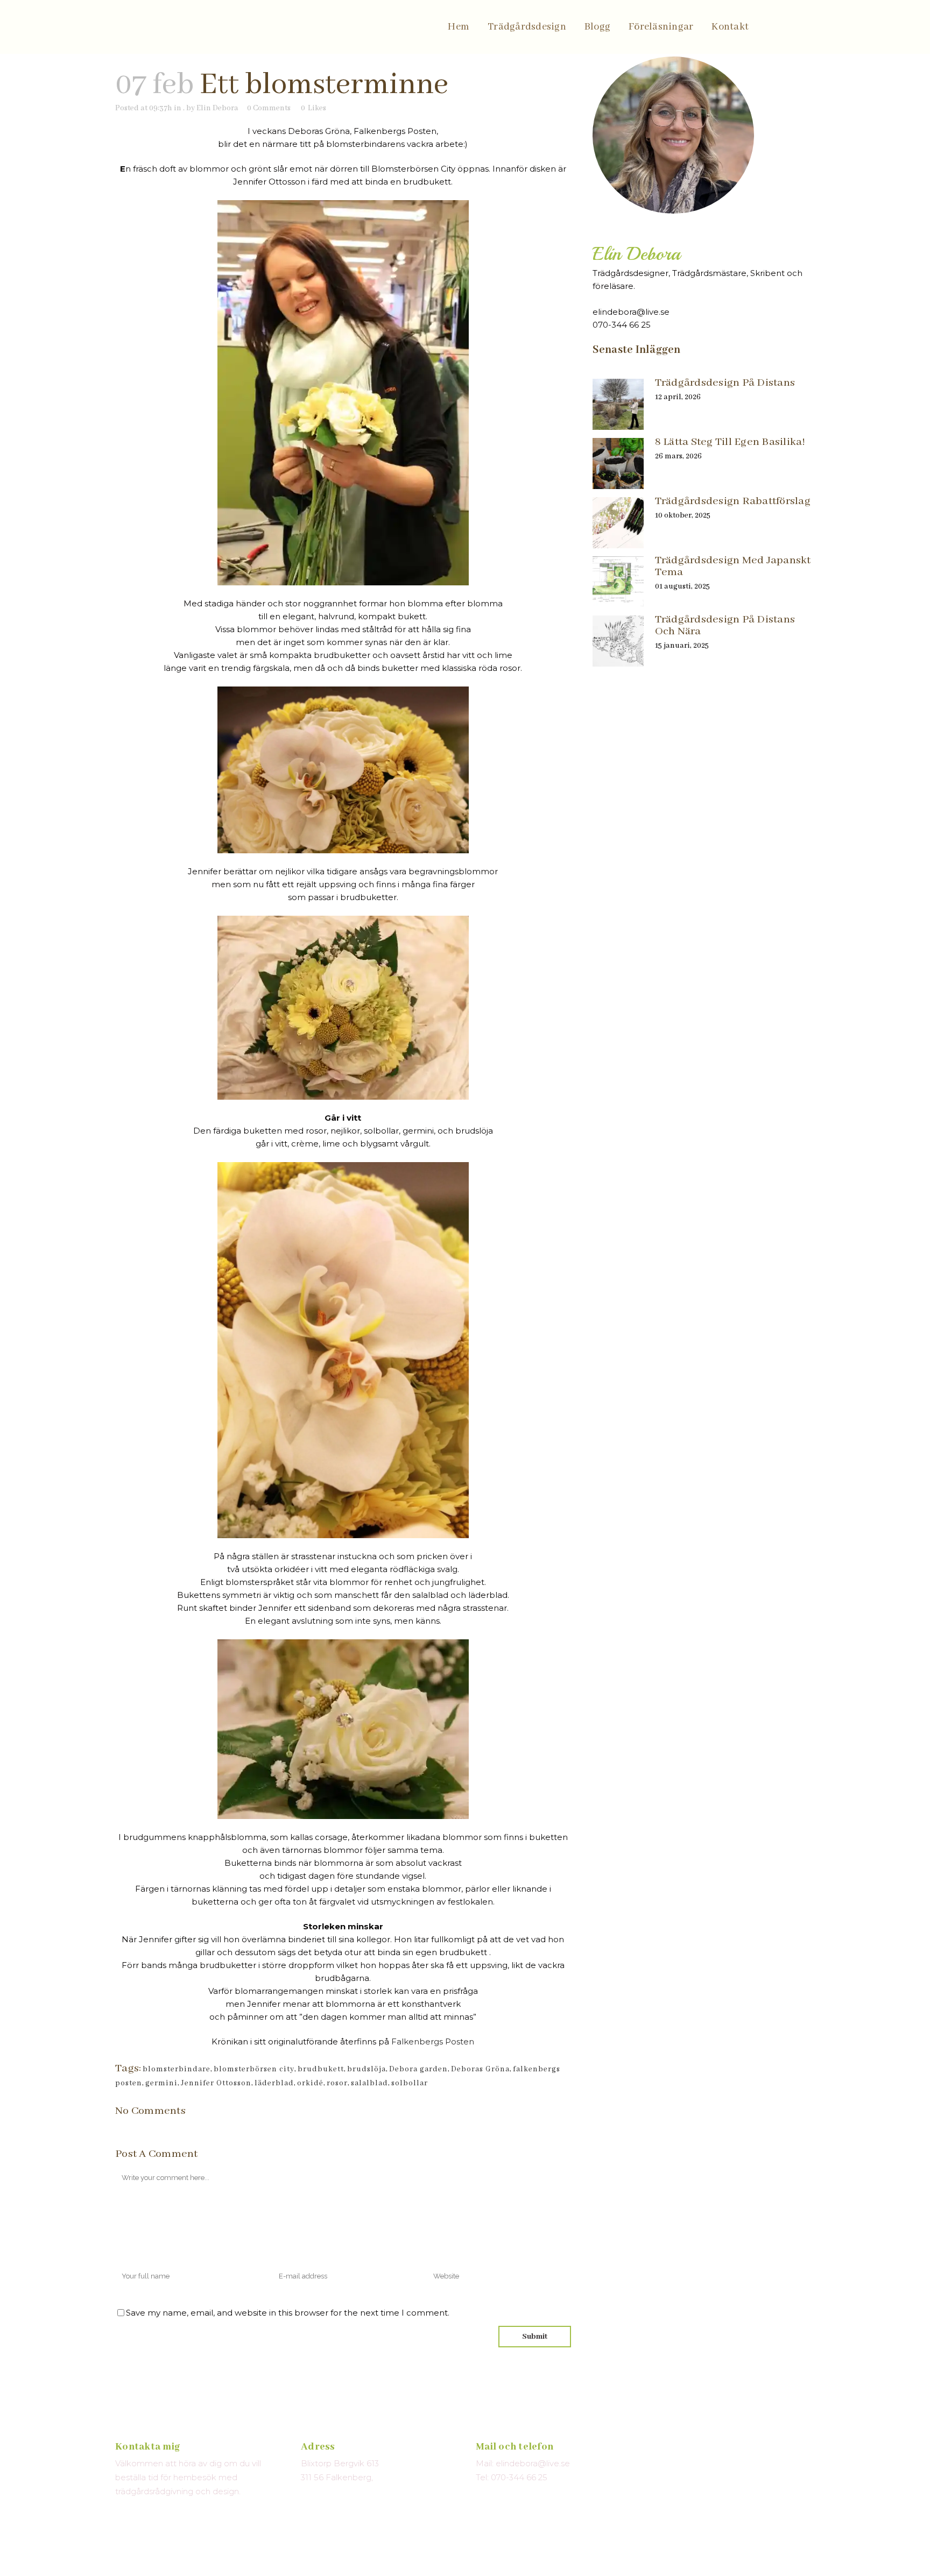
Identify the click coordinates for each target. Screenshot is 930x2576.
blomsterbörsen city (254, 2069)
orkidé (310, 2083)
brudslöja (367, 2069)
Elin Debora (217, 108)
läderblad (274, 2083)
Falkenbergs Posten (433, 2041)
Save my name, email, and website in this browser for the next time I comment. (288, 2313)
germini (161, 2083)
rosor (337, 2083)
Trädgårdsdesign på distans (725, 383)
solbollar (410, 2083)
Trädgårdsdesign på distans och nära (725, 625)
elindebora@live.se (631, 312)
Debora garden (418, 2069)
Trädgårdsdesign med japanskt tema (733, 566)
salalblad (369, 2083)
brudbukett (321, 2069)
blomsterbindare (177, 2069)
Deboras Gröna (480, 2069)
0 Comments (269, 108)
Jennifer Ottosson (216, 2083)
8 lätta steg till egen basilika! (730, 442)
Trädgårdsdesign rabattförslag (733, 501)
